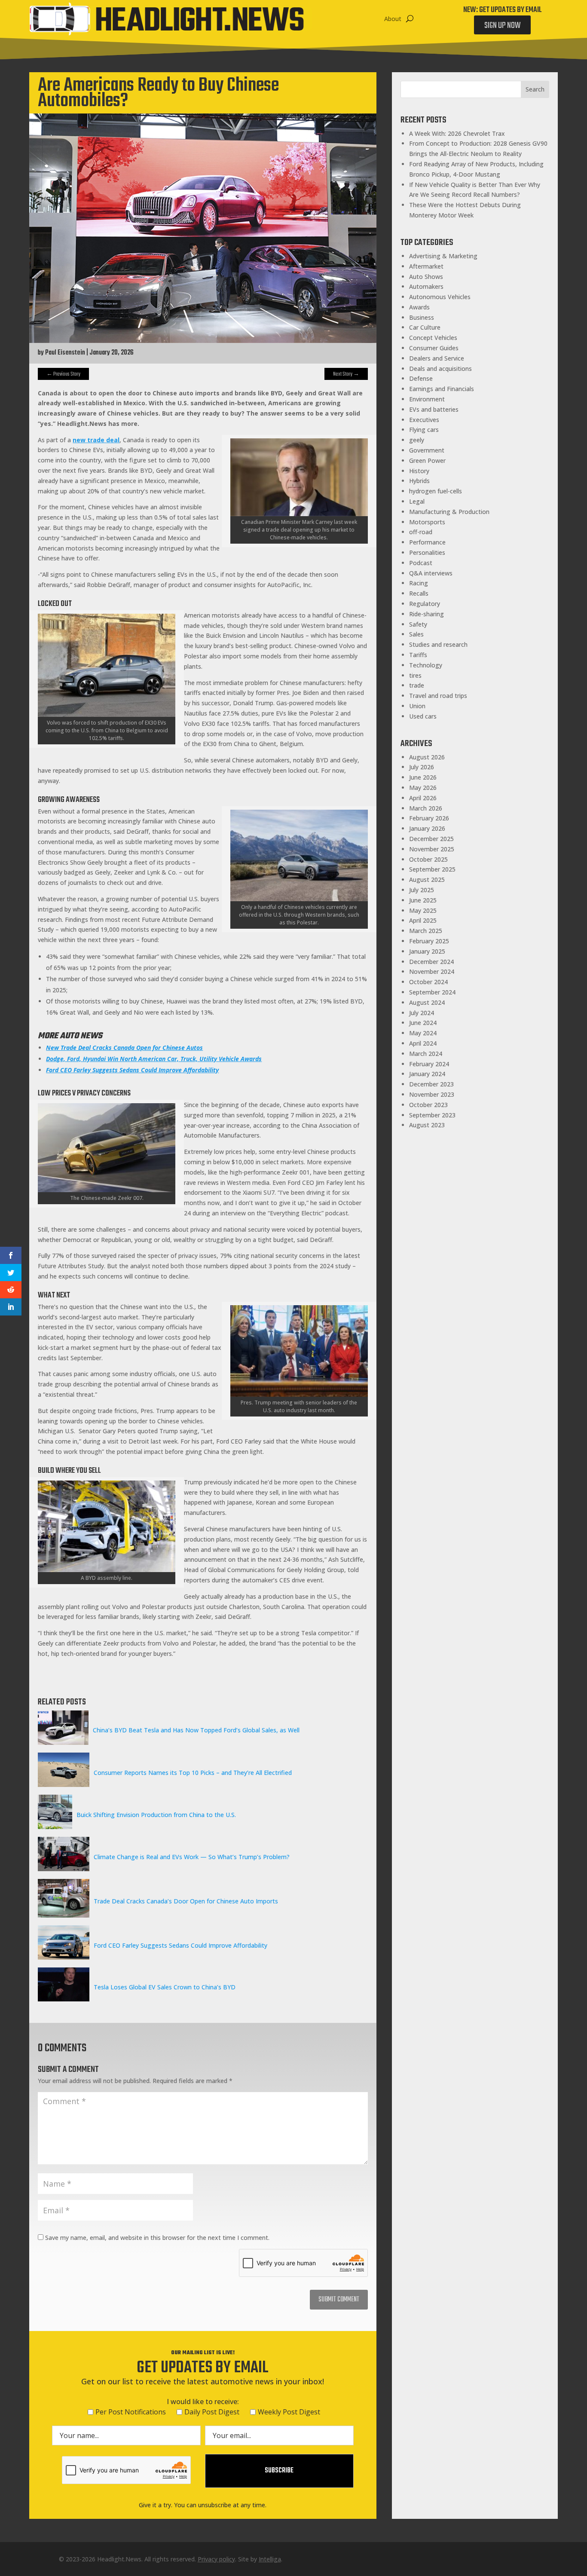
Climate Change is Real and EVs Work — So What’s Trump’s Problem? (192, 1857)
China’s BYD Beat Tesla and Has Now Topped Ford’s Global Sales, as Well (196, 1730)
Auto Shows (426, 277)
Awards (419, 307)
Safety (418, 624)
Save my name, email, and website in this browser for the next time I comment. (157, 2238)
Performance (427, 542)
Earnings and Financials (442, 389)
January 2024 (427, 1074)
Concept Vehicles (433, 338)
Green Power (427, 460)
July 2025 (422, 890)
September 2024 (432, 992)
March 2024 (426, 1054)
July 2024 (422, 1013)
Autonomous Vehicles (440, 297)
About (393, 19)
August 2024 (427, 1002)
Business (422, 317)
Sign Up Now (502, 26)
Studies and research (438, 644)
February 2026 (429, 818)
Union (417, 706)
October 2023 (428, 1105)
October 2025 (428, 859)
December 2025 (431, 839)
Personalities (427, 552)
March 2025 (426, 931)
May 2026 (423, 788)
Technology (426, 665)
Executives (424, 420)
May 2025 (423, 910)
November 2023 (432, 1094)
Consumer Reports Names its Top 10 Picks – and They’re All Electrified (193, 1773)
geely (417, 440)
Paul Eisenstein (65, 353)
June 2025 (423, 900)
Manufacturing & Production (449, 512)
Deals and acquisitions (440, 369)
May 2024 (423, 1033)
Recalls (419, 593)
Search (535, 89)
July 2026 (422, 767)
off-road (421, 532)
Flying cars (424, 430)
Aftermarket (426, 266)
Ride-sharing (426, 614)
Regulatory (425, 604)
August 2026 (427, 757)
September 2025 (432, 869)
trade (417, 685)
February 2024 (429, 1064)
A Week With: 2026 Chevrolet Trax (457, 133)
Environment (427, 399)
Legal (417, 501)
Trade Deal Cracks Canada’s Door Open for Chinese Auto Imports (186, 1901)
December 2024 (431, 962)
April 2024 (423, 1043)
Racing (419, 583)
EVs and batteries (434, 409)
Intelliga (270, 2559)
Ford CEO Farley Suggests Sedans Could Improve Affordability (180, 1945)
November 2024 (432, 971)
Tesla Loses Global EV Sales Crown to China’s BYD (165, 1987)
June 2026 (423, 777)
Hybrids (419, 481)
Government (427, 450)
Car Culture (425, 327)
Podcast (421, 563)
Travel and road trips (438, 696)
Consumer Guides (434, 348)
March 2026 (426, 808)
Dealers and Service (437, 358)
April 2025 (423, 920)
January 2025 (427, 951)
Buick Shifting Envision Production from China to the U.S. (156, 1815)
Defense (421, 378)
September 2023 (432, 1115)
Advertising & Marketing (443, 256)
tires (415, 675)
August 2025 (427, 880)
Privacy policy (216, 2559)
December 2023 (431, 1084)
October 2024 (428, 982)
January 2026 (427, 828)
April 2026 (423, 798)
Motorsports (427, 522)
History (419, 471)
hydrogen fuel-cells (436, 491)
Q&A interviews (431, 573)
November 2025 (432, 849)
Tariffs (418, 655)
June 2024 (423, 1023)
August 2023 (427, 1125)
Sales (416, 634)
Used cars (423, 716)
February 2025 (429, 941)
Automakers (426, 286)
